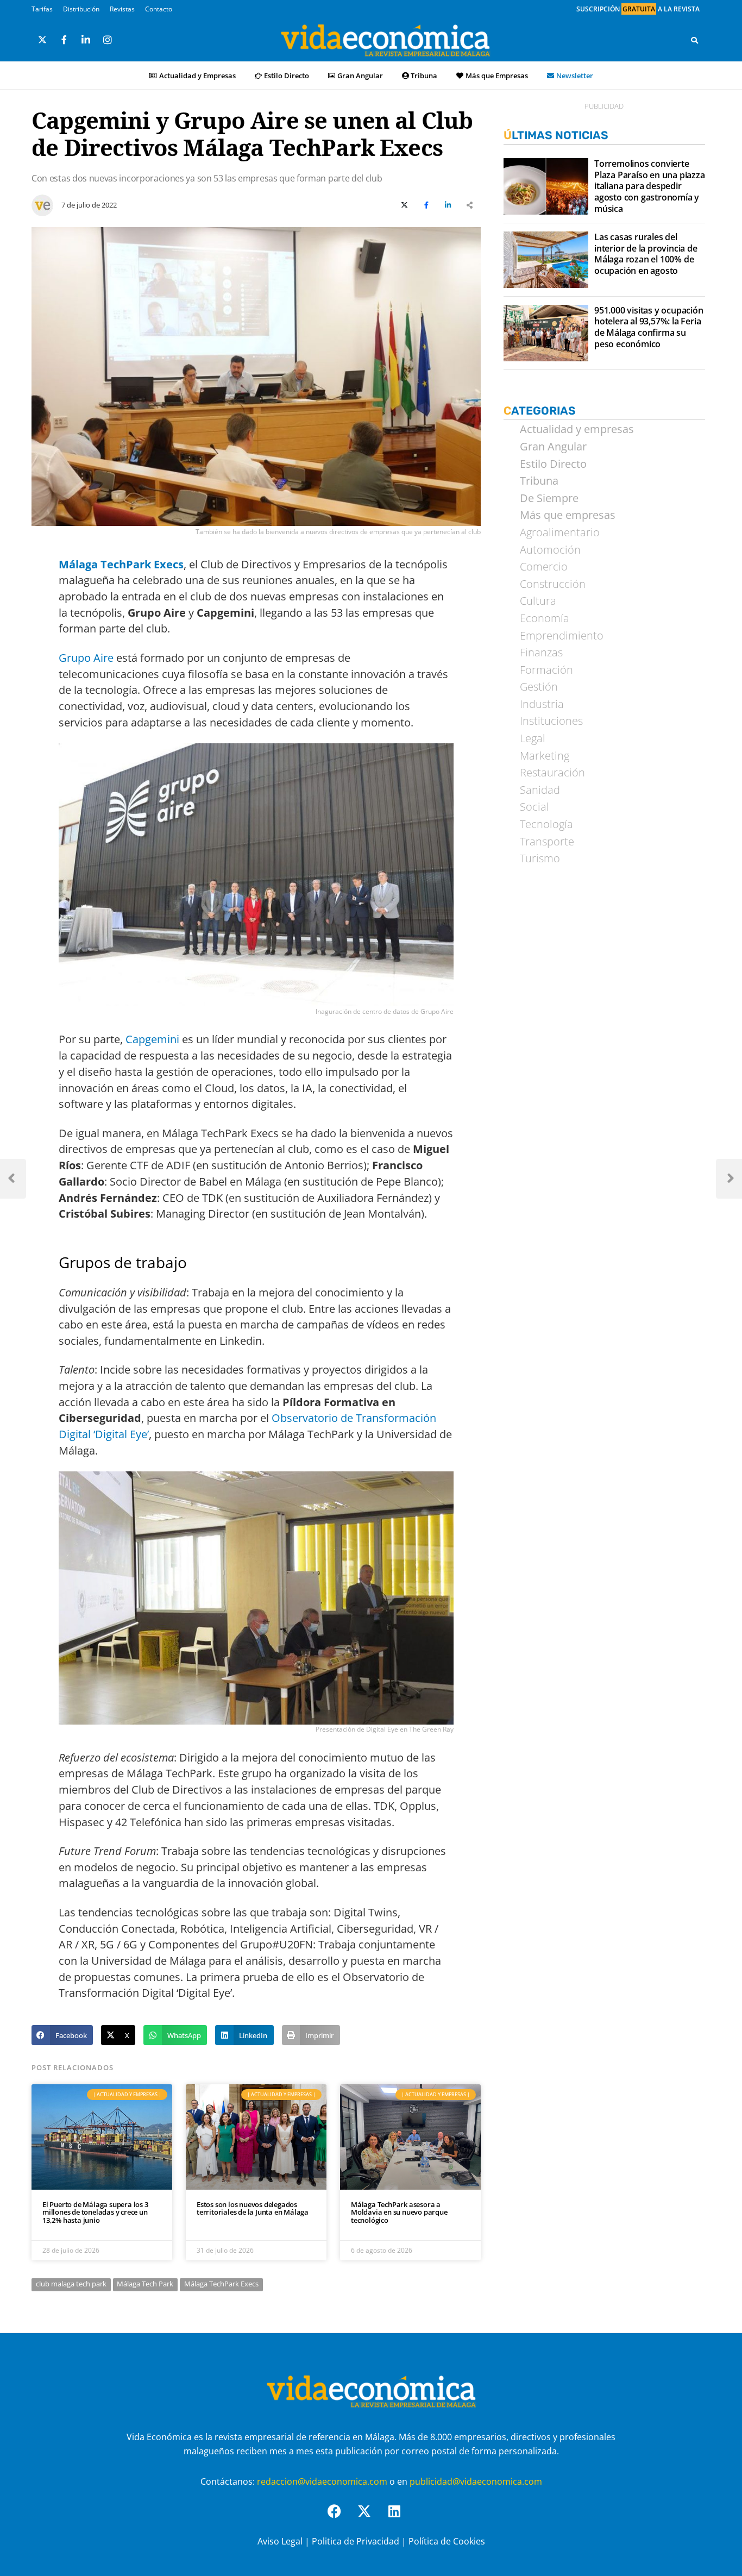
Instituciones (551, 721)
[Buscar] (694, 40)
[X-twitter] (371, 2518)
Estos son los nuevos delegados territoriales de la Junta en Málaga (253, 2208)
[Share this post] (470, 205)
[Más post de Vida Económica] (42, 201)
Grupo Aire (86, 658)
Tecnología (546, 824)
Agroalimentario (560, 532)
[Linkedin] (401, 2518)
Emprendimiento (562, 636)
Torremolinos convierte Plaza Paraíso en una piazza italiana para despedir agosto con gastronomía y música (650, 186)
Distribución (81, 9)
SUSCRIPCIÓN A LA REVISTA (638, 9)
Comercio (544, 567)
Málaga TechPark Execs (221, 2284)
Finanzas (541, 653)
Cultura (538, 601)
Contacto (159, 9)
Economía (545, 618)
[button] (62, 2035)
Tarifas (42, 9)
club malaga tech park (71, 2284)
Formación (546, 670)
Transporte (547, 842)
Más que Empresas (497, 76)
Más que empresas (568, 515)
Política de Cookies (447, 2541)
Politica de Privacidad (356, 2541)
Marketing (545, 756)
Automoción (550, 550)
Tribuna (424, 76)
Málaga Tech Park (145, 2284)
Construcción (553, 584)
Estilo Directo (287, 76)
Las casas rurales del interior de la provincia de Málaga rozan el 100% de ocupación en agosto (646, 254)
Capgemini (152, 1039)
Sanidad (540, 790)
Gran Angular (360, 76)
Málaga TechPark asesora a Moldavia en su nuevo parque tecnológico (399, 2212)
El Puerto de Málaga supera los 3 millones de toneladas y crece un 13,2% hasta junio (95, 2212)
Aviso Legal (280, 2541)
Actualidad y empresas (577, 429)
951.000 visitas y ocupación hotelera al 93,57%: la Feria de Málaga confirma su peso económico (649, 327)
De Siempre (549, 498)
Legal (533, 738)
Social (535, 807)
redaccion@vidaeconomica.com (322, 2481)
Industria (542, 704)
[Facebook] (341, 2518)
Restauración (552, 773)
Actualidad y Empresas (197, 76)
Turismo (540, 858)
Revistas (122, 9)
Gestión (539, 687)
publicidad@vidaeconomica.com (476, 2481)
